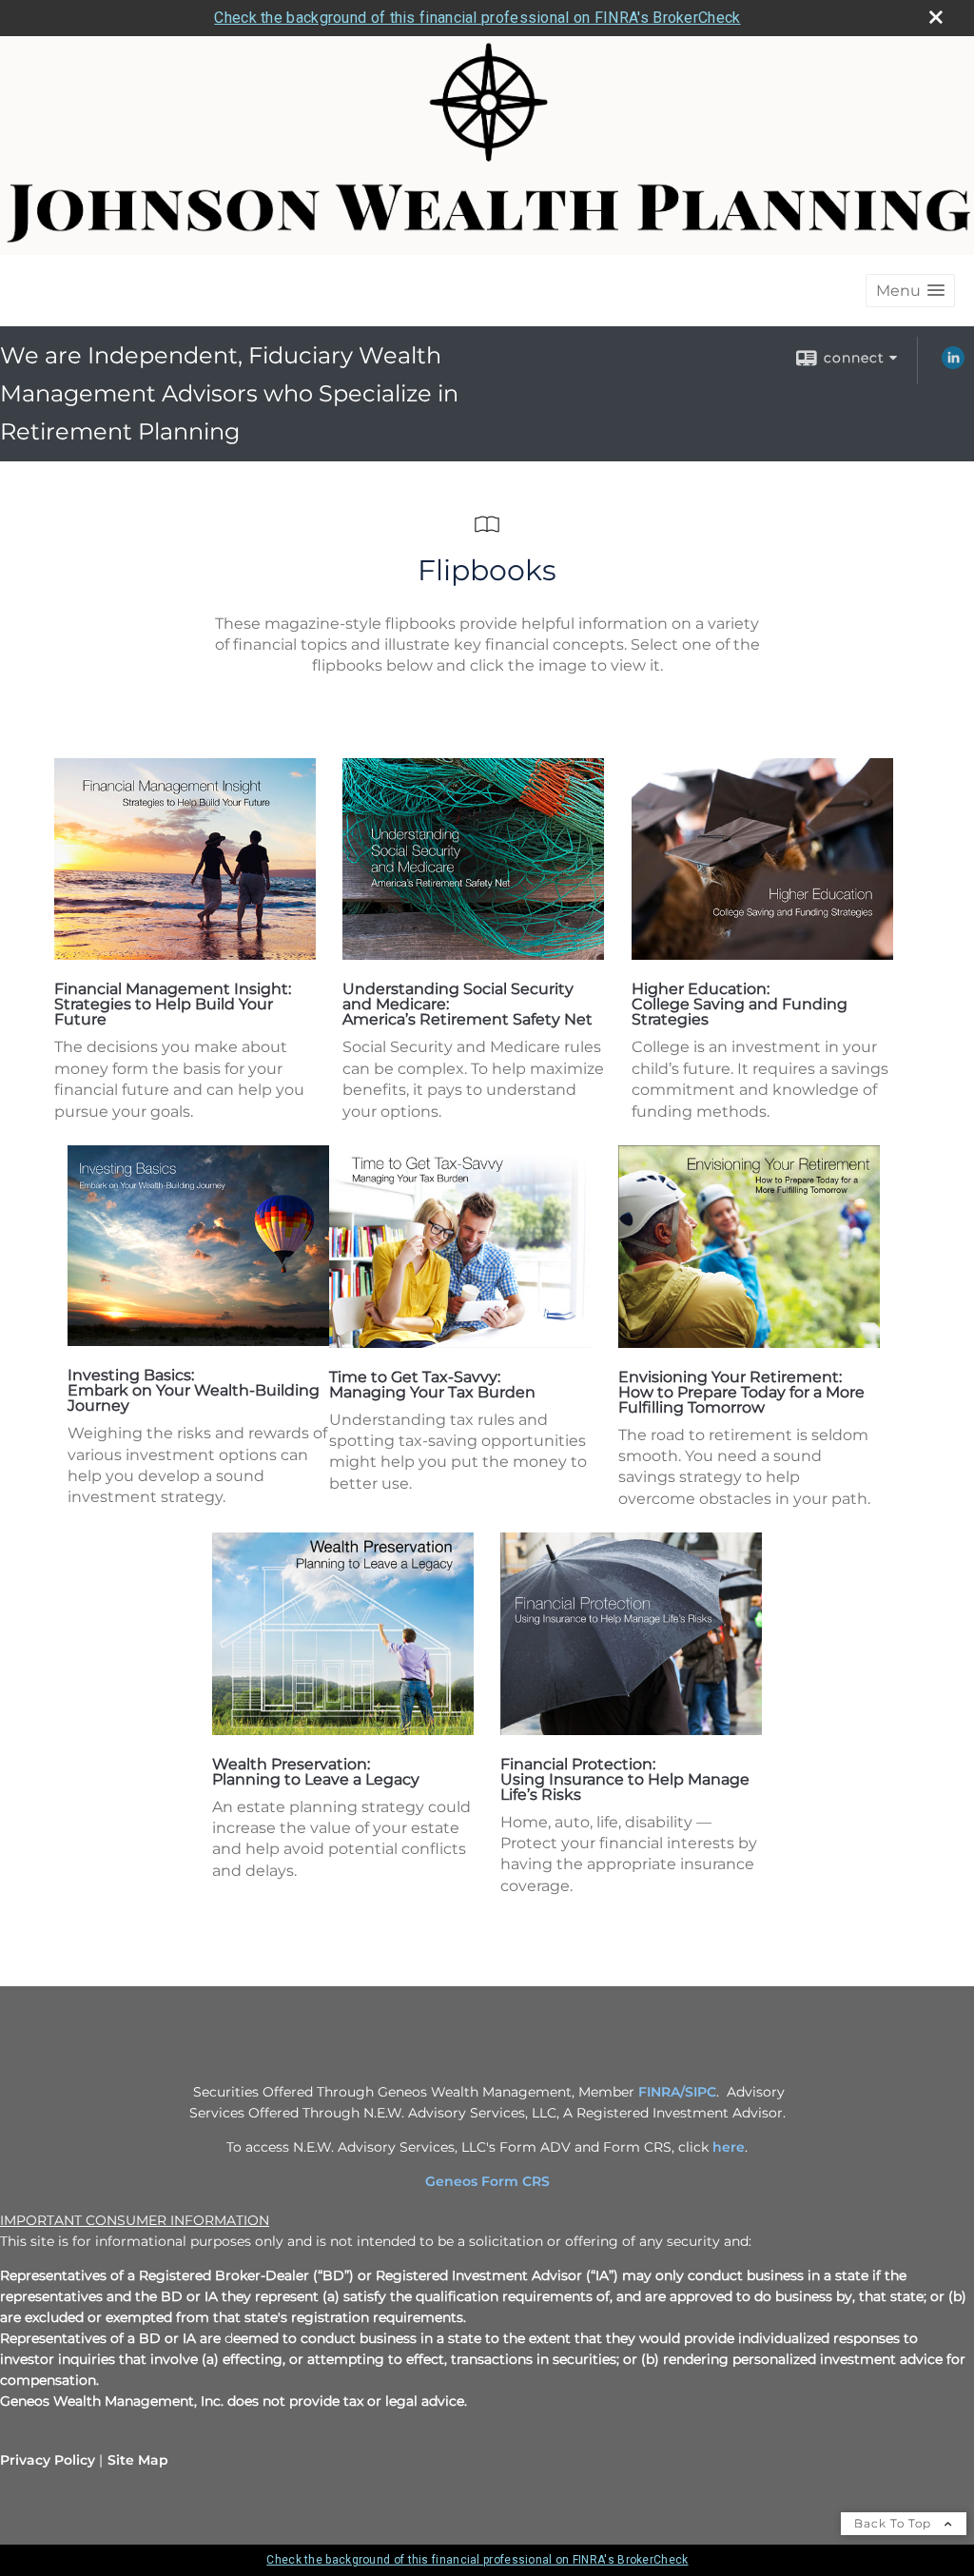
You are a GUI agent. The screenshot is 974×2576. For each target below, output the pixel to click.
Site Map (138, 2460)
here (729, 2147)
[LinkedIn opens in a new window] (953, 364)
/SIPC (698, 2092)
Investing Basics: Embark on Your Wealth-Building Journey (194, 1390)
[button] (910, 291)
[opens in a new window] (185, 955)
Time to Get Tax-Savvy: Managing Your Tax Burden (432, 1385)
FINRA (659, 2092)
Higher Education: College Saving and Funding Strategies (740, 1004)
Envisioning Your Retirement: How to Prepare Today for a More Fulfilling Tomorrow (741, 1392)
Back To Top (895, 2523)
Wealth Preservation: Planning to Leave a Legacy (316, 1772)
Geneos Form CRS (487, 2181)
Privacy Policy (48, 2460)
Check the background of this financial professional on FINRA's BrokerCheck (477, 18)
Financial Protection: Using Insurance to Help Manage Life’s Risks (625, 1779)
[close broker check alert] (936, 17)
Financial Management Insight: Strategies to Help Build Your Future (173, 1004)
